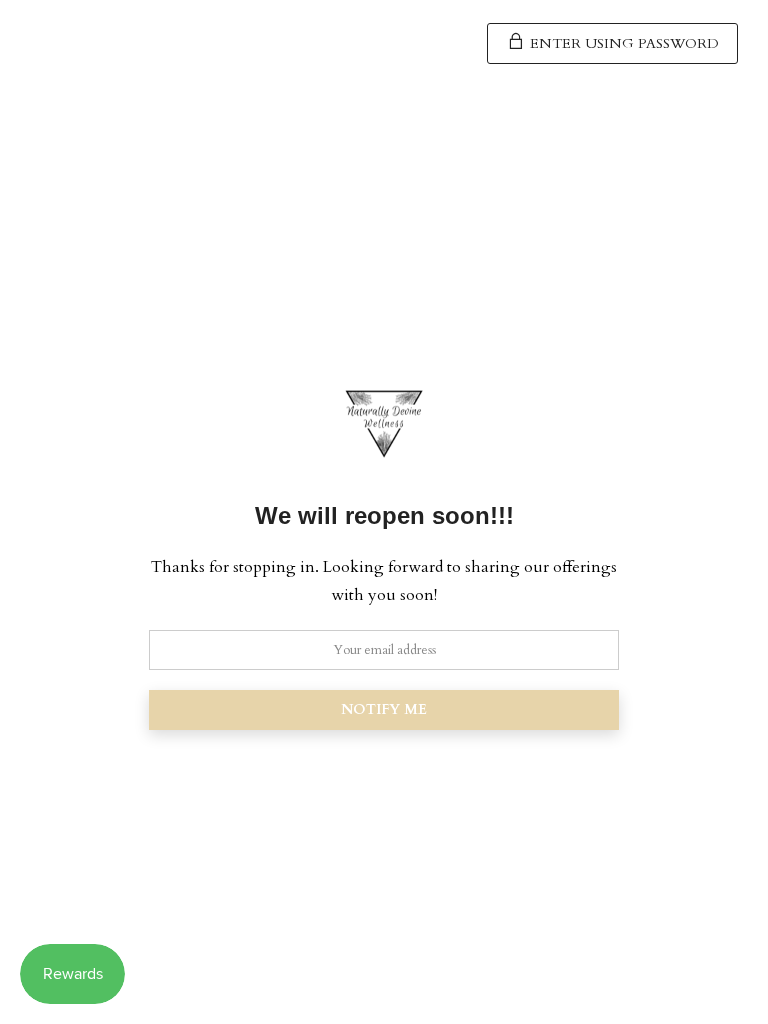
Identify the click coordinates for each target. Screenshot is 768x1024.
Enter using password (622, 43)
